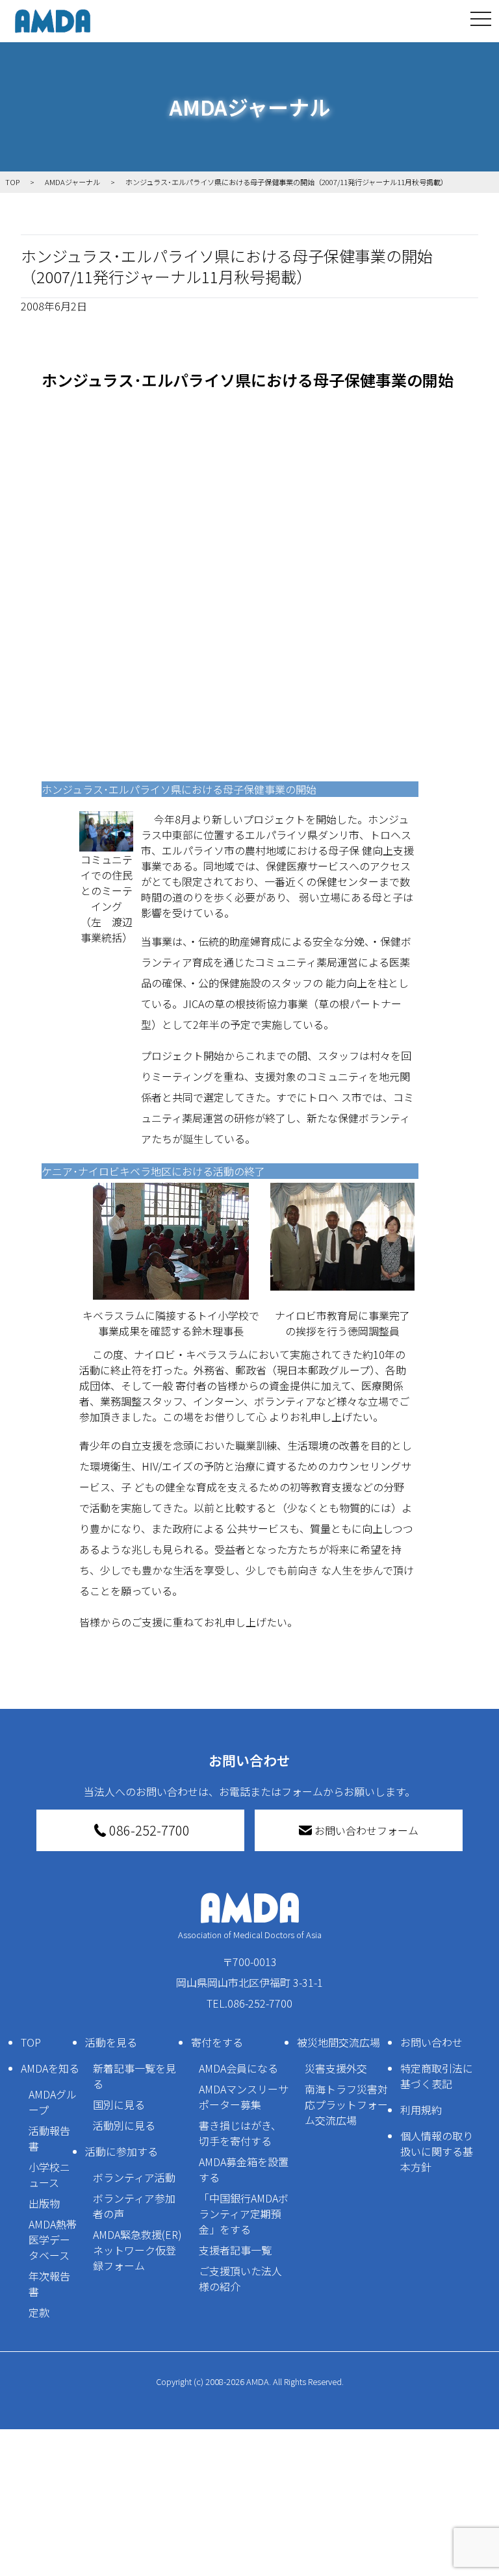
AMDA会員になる (238, 2068)
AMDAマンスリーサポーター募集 (244, 2097)
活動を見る (111, 2042)
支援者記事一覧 (235, 2250)
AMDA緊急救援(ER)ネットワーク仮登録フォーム (137, 2250)
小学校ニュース (49, 2175)
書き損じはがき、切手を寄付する (240, 2133)
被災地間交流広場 (339, 2042)
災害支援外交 (336, 2068)
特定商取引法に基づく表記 (437, 2076)
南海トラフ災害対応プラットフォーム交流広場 (346, 2104)
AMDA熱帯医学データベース (53, 2240)
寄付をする (217, 2042)
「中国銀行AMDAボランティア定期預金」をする (244, 2214)
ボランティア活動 (134, 2177)
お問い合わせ (431, 2042)
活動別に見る (124, 2125)
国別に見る (119, 2104)
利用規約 (421, 2110)
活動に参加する (122, 2151)
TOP (31, 2042)
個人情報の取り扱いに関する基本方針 (437, 2151)
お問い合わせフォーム (366, 1830)
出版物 (44, 2203)
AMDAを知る (50, 2068)
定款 (39, 2312)
